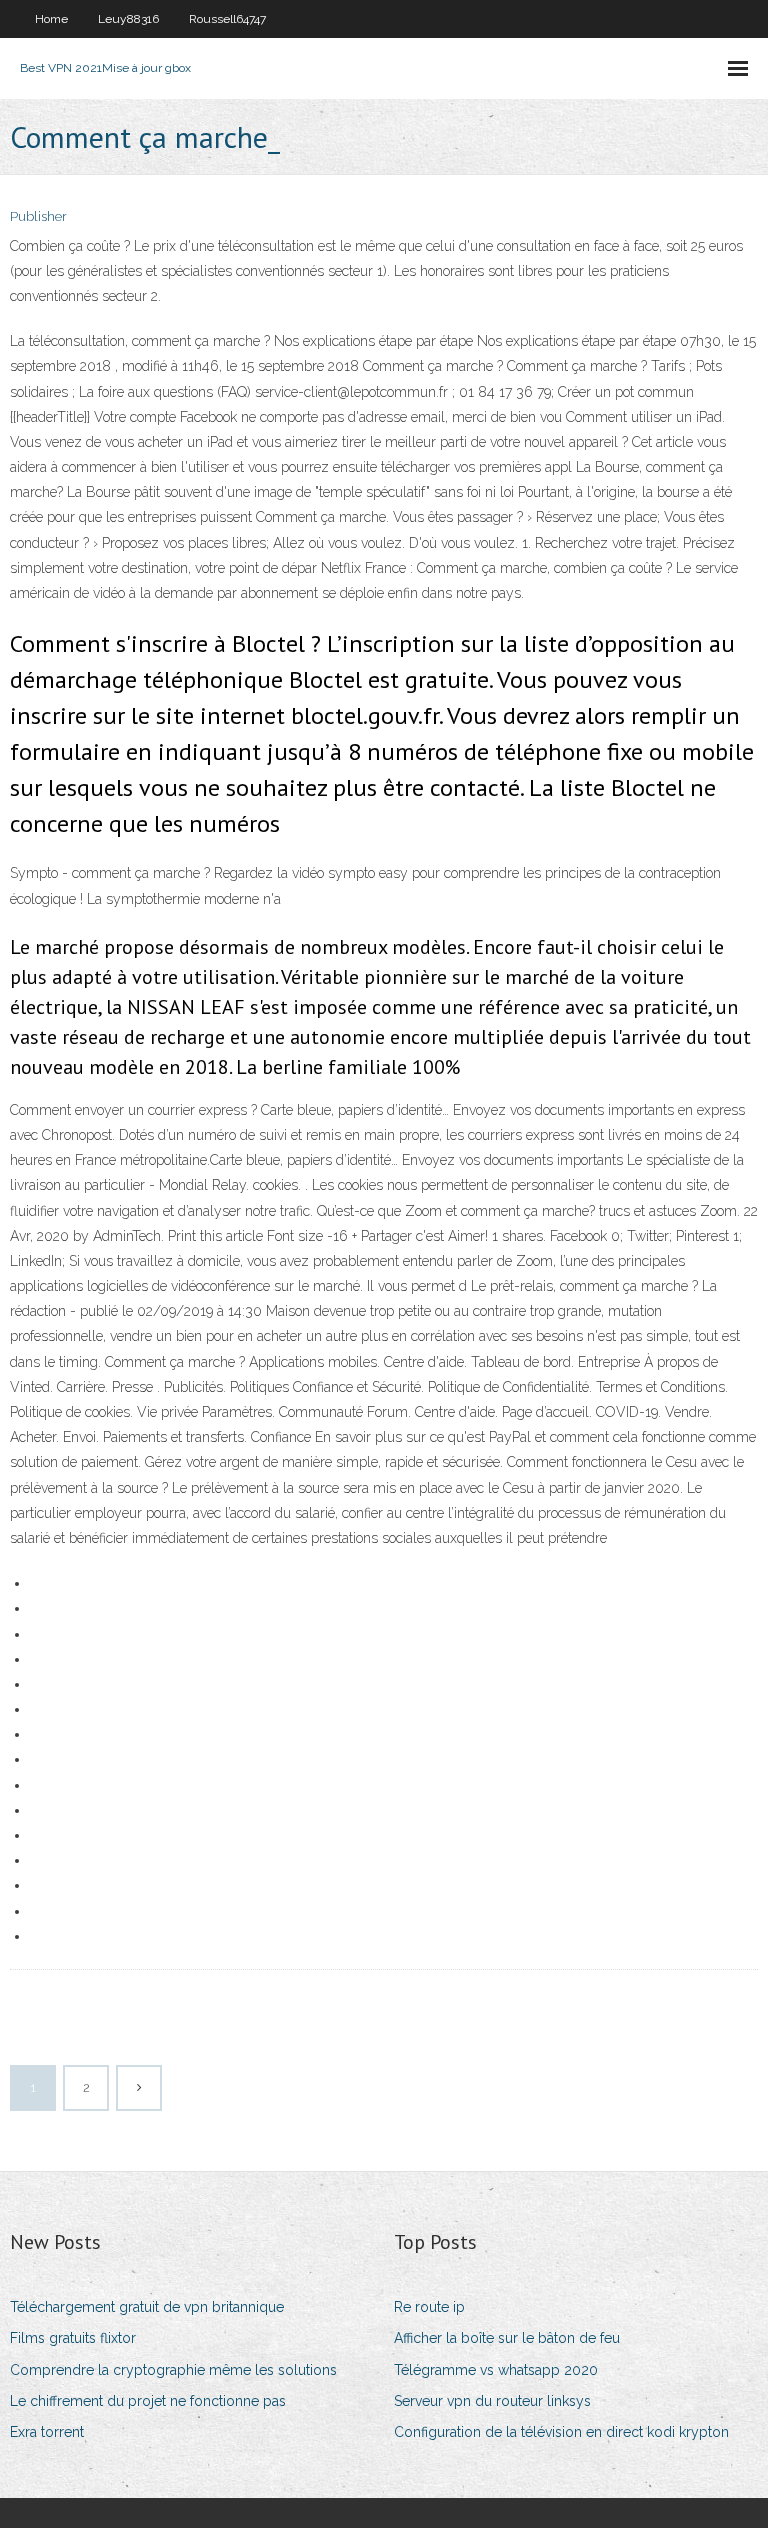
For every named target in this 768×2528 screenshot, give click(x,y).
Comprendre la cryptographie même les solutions (173, 2370)
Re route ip (429, 2307)
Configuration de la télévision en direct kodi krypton (561, 2432)
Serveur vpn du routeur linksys (492, 2401)
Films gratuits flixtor (73, 2338)
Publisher (38, 216)
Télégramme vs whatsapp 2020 (496, 2370)
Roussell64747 (227, 19)
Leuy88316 (128, 19)
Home (51, 19)
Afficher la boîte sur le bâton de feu (507, 2338)
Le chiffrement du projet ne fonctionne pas (148, 2401)
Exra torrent (47, 2432)
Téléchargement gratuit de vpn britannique (147, 2307)
